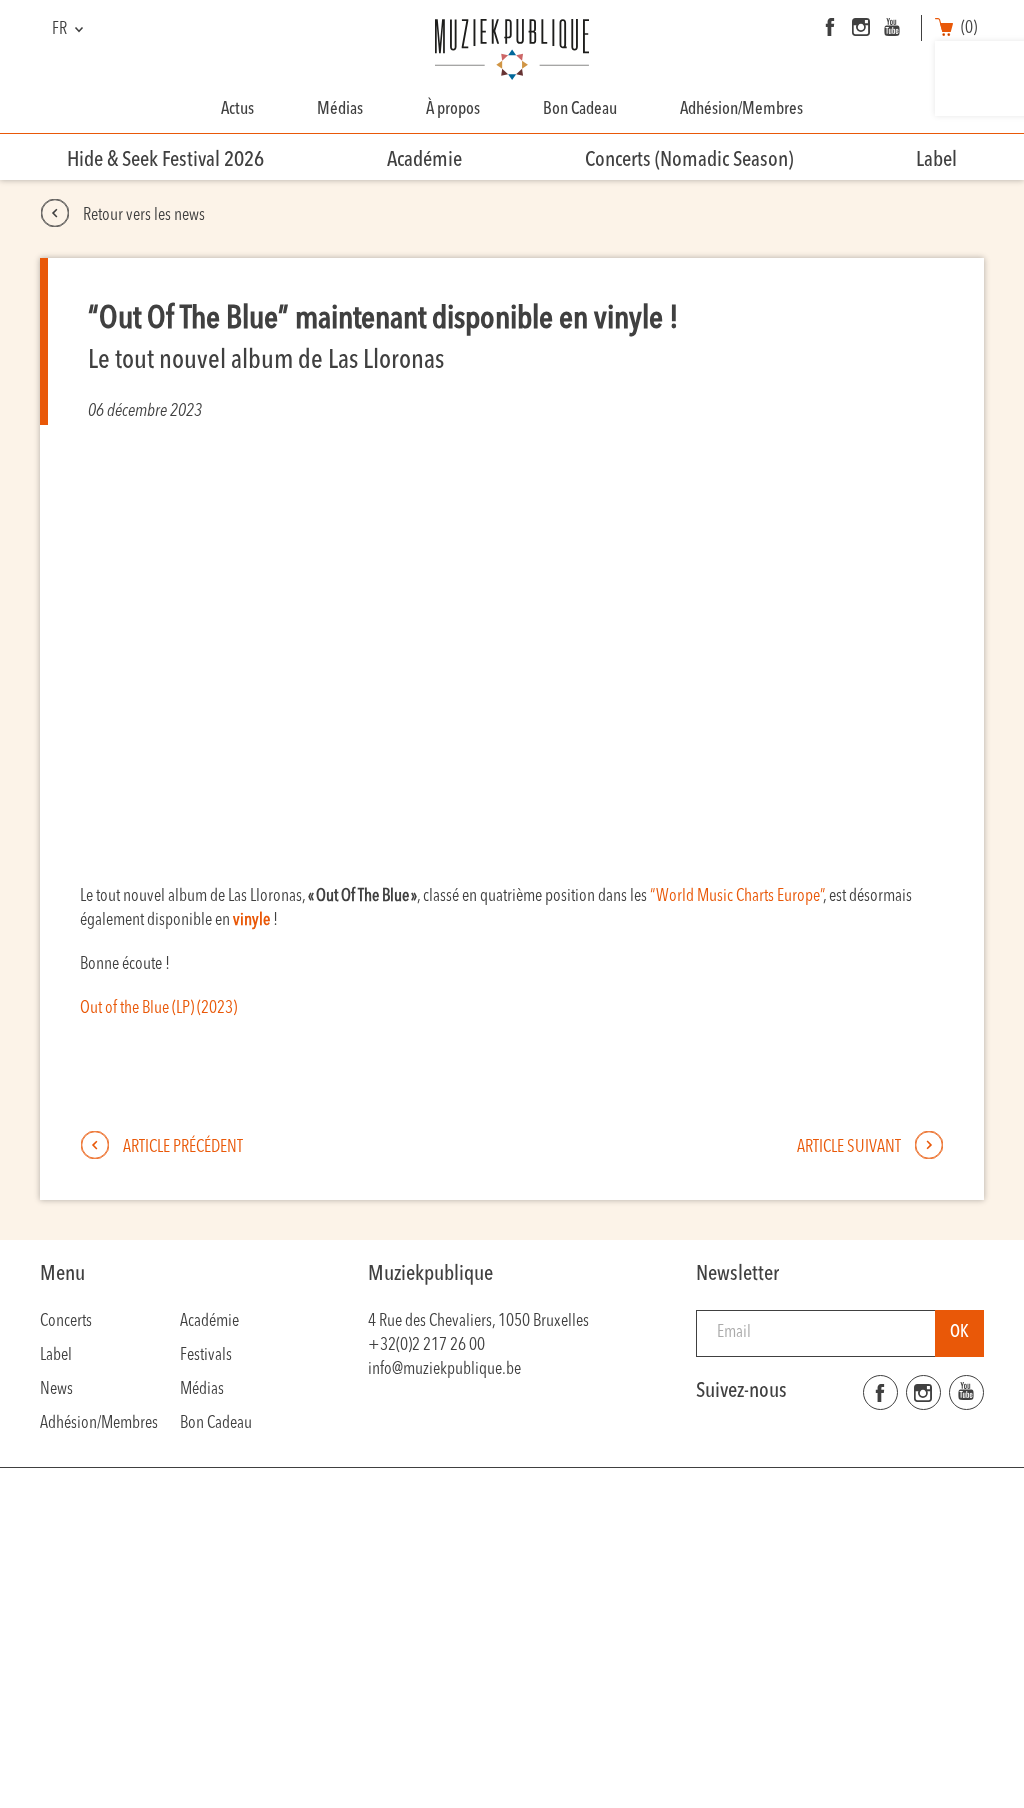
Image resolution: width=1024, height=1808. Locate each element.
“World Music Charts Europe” (736, 896)
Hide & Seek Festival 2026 (165, 160)
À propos (453, 109)
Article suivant (850, 1147)
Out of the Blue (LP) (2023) (158, 1008)
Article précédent (181, 1147)
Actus (237, 109)
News (56, 1389)
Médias (340, 109)
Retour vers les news (142, 215)
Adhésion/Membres (741, 109)
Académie (424, 160)
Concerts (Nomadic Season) (689, 160)
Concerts (66, 1321)
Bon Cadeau (580, 109)
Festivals (206, 1355)
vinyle (251, 920)
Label (936, 160)
